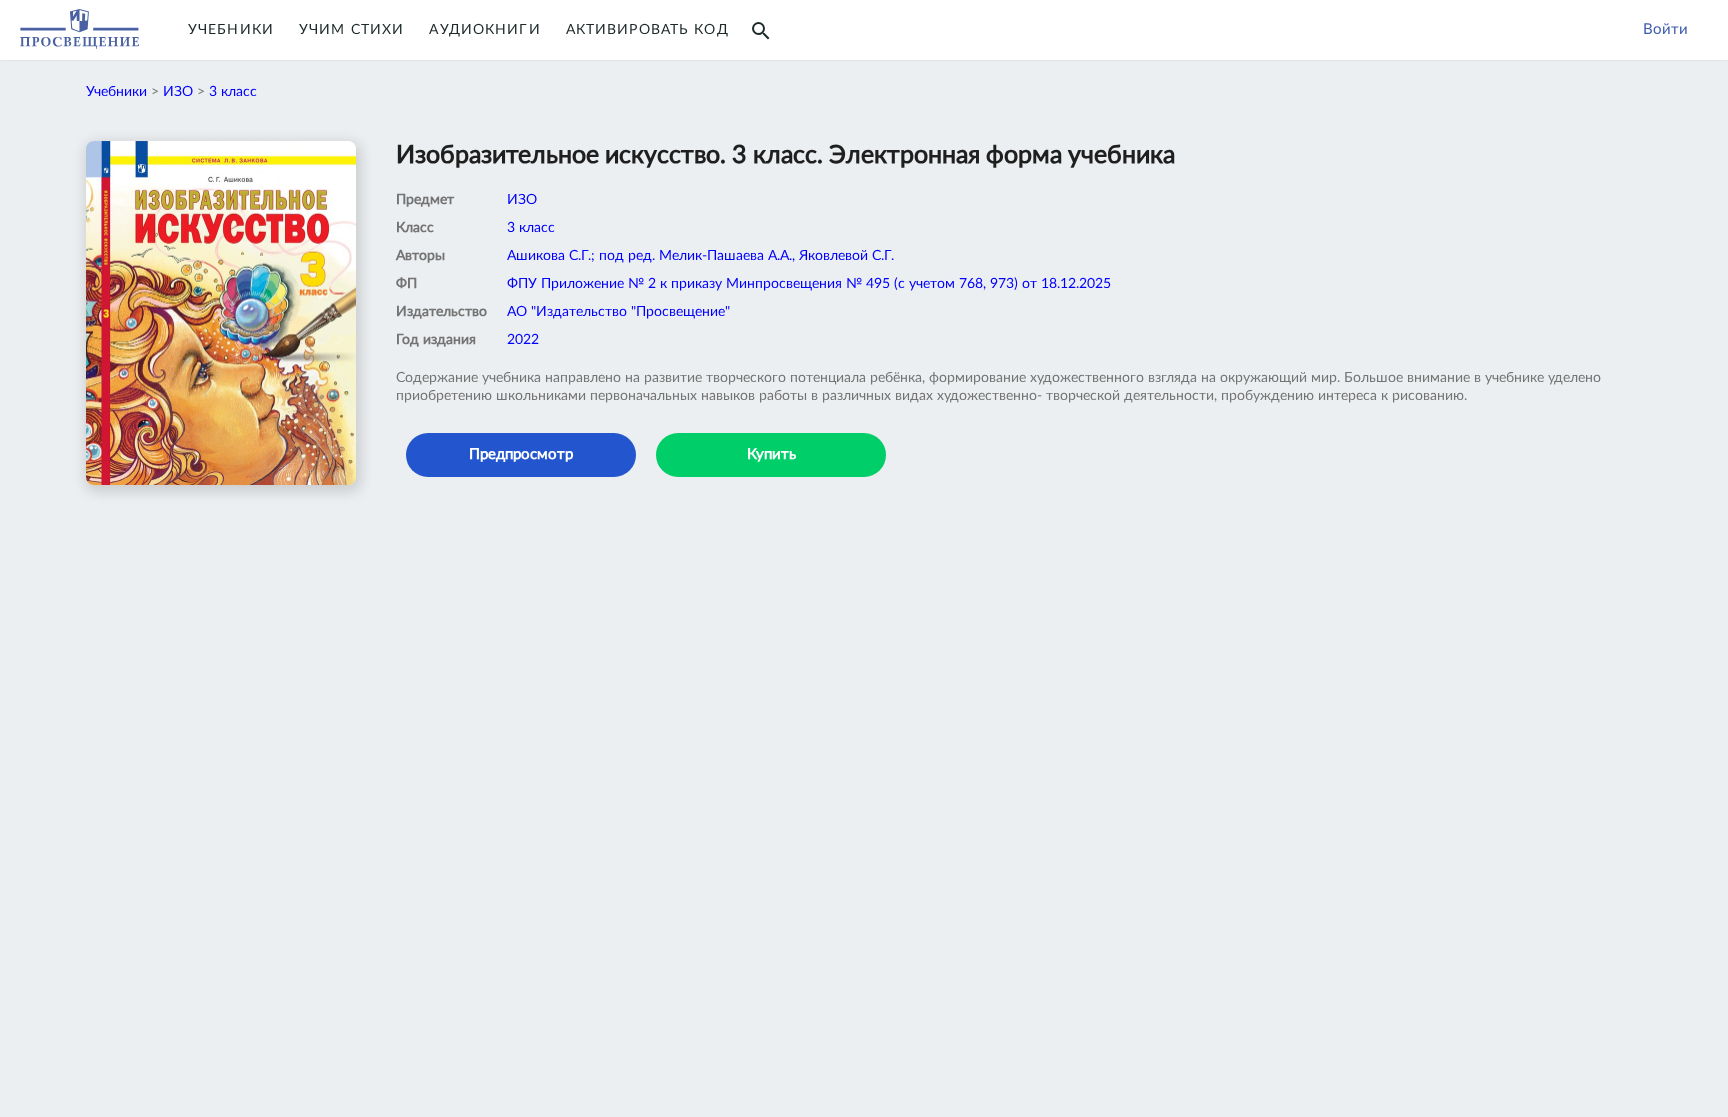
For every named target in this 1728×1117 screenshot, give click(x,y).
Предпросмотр (521, 454)
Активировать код (647, 30)
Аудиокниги (484, 30)
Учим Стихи (351, 30)
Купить (771, 454)
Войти (1665, 29)
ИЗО (178, 92)
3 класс (233, 92)
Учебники (231, 30)
